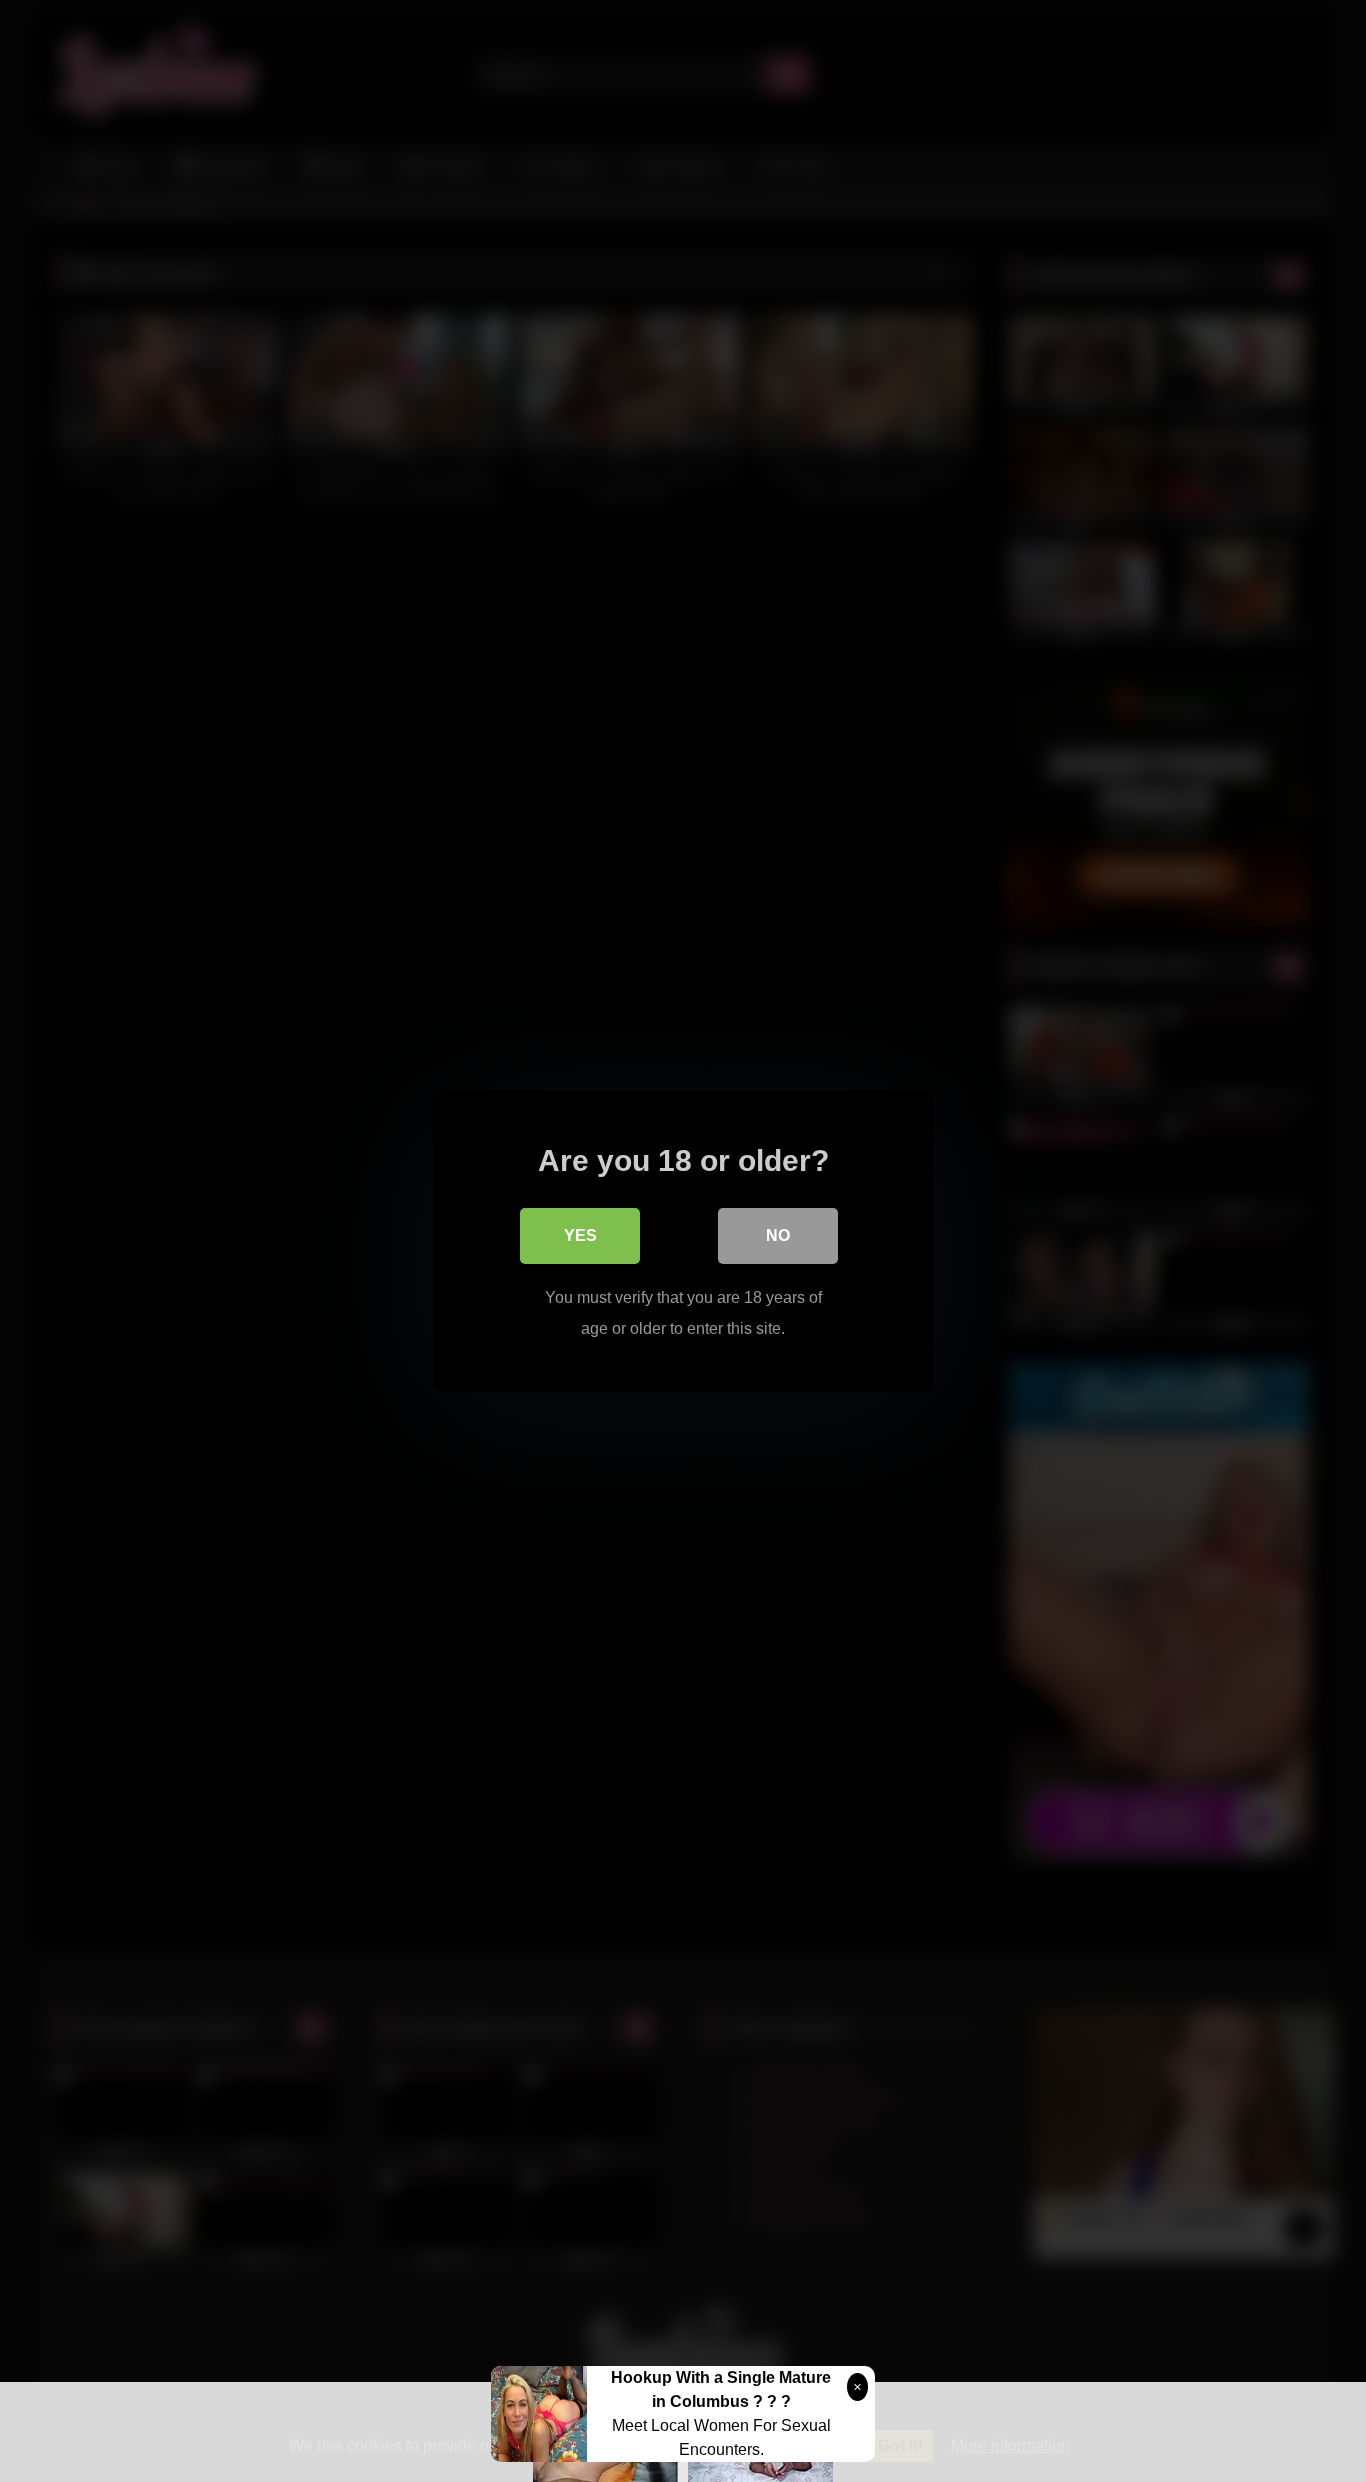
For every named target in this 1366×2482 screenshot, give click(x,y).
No (778, 1235)
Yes (580, 1235)
